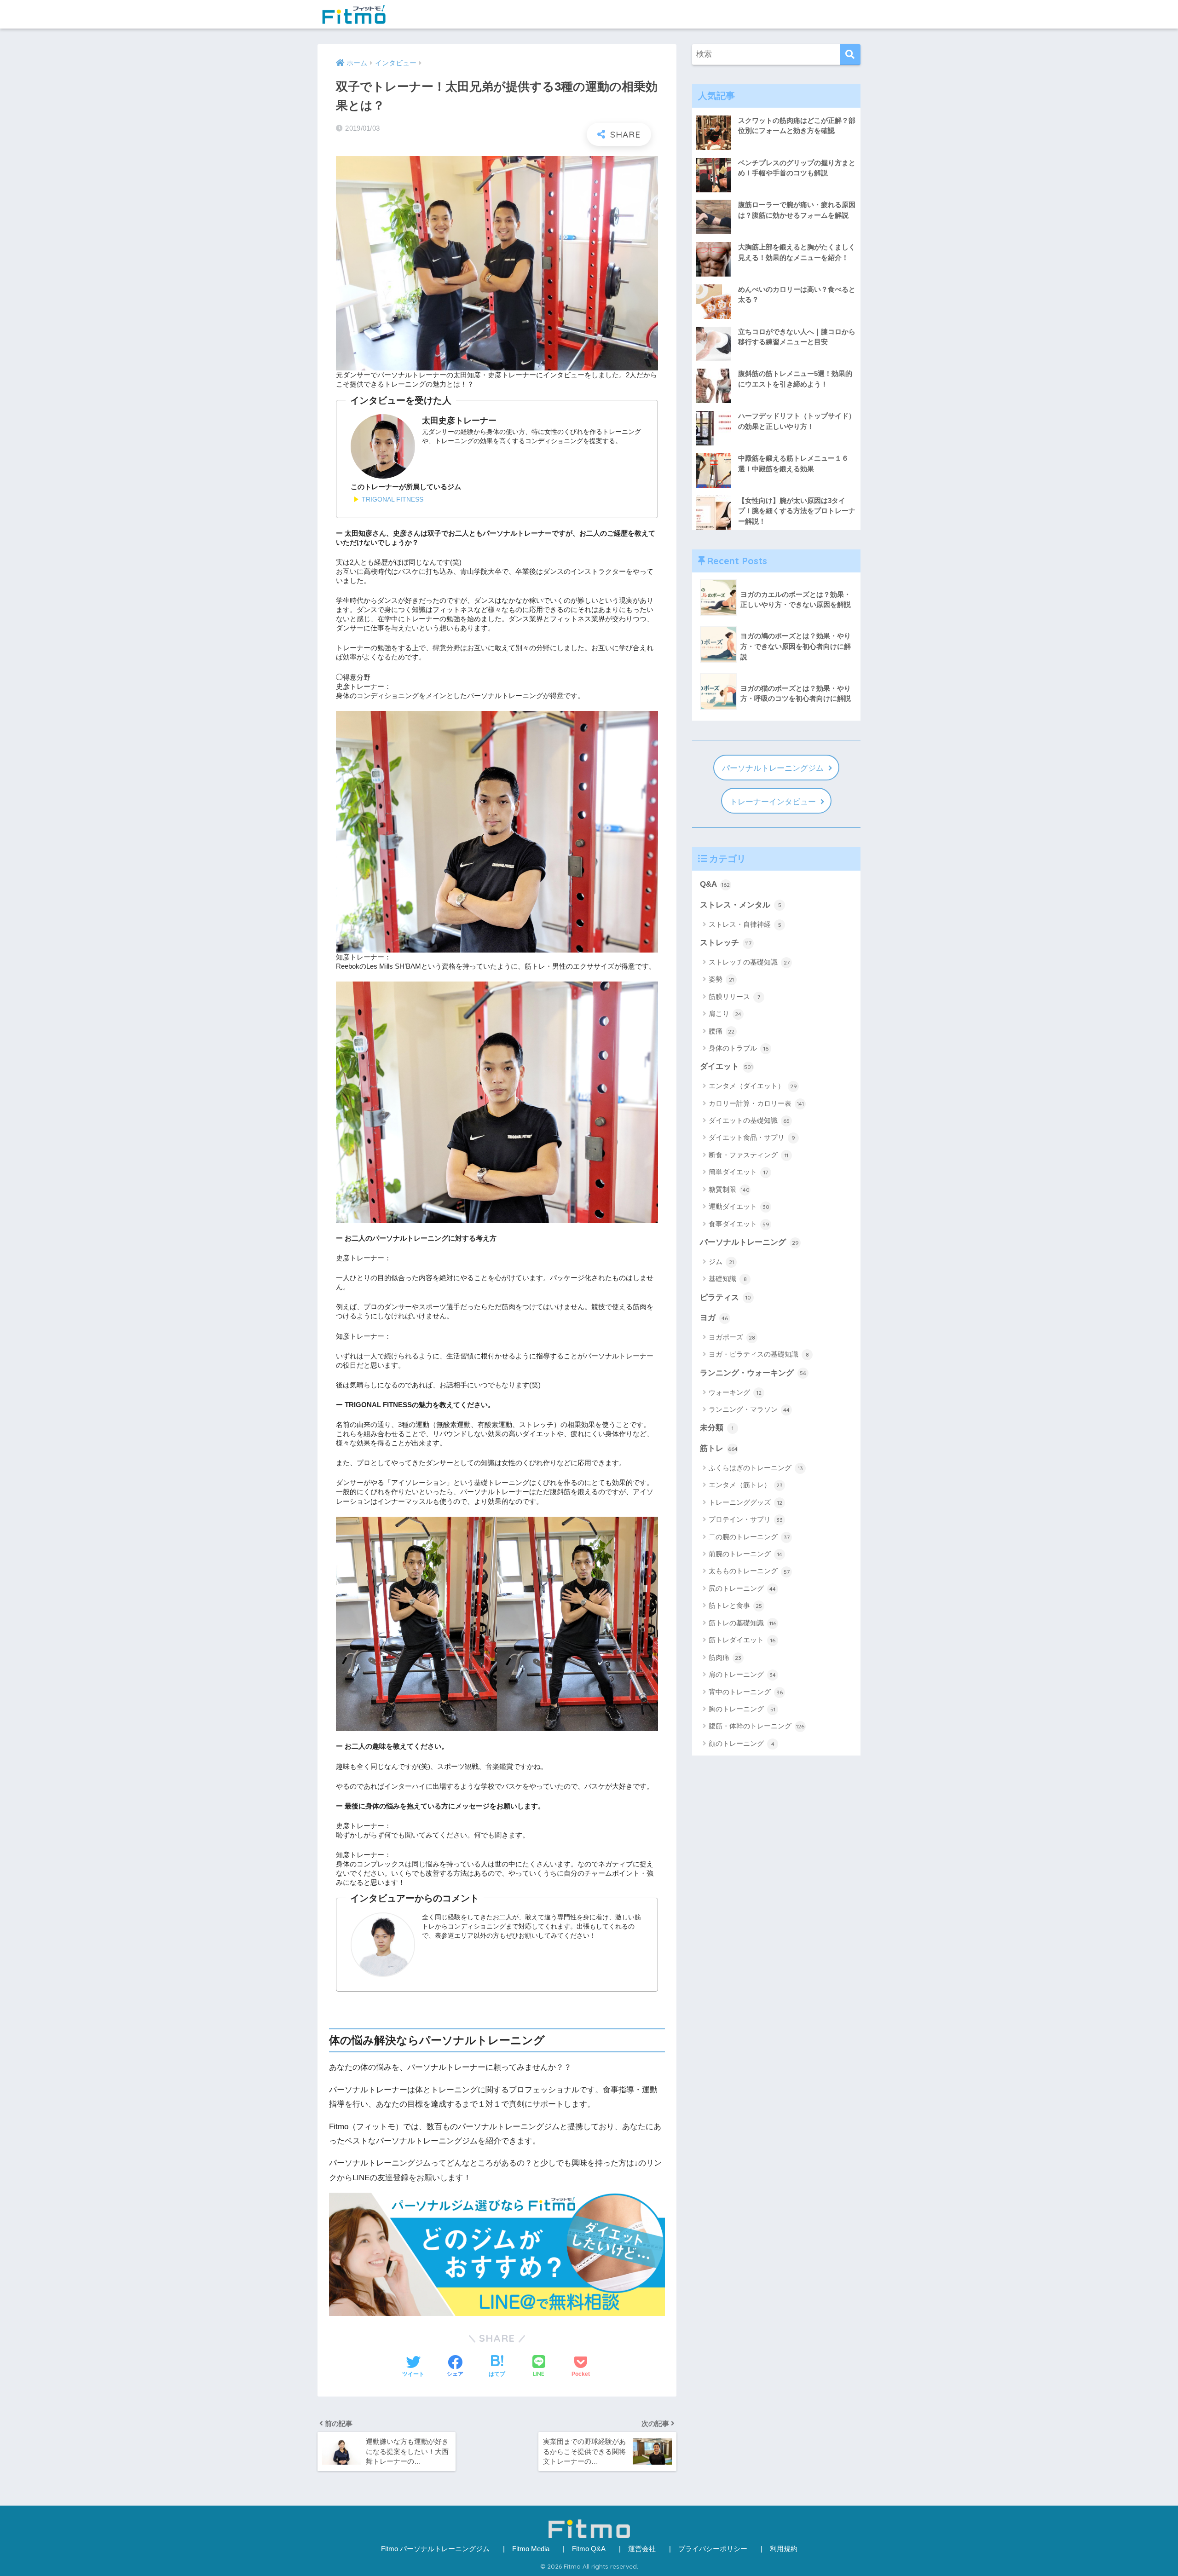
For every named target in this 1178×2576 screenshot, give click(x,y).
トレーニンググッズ (745, 1502)
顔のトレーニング (742, 1743)
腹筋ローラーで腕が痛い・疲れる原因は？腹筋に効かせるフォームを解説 (797, 210)
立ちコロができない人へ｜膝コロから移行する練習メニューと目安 (797, 337)
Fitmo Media (531, 2549)
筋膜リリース (734, 996)
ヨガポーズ (732, 1337)
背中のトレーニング (746, 1692)
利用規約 (784, 2549)
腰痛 (722, 1031)
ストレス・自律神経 (745, 924)
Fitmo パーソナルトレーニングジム (435, 2549)
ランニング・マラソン (749, 1409)
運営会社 (642, 2549)
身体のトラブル (739, 1048)
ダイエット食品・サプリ (752, 1137)
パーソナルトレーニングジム (773, 768)
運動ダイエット (739, 1206)
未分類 (717, 1428)
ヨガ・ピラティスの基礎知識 (759, 1354)
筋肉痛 (725, 1657)
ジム (721, 1262)
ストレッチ (726, 943)
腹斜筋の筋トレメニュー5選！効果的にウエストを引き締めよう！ (795, 379)
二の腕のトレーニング (749, 1537)
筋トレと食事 (735, 1605)
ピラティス (725, 1297)
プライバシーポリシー (713, 2549)
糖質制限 (729, 1189)
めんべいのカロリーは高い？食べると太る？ (797, 295)
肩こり (725, 1014)
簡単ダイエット (738, 1172)
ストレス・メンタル (741, 905)
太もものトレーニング (749, 1571)
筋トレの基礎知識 (742, 1623)
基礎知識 (728, 1279)
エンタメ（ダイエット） (753, 1086)
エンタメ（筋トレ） (746, 1485)
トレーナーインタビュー (773, 802)
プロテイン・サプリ (746, 1519)
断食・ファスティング (748, 1155)
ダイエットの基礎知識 (749, 1120)
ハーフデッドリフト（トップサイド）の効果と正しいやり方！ (797, 421)
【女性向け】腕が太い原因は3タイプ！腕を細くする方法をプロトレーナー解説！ (797, 511)
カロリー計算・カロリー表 (756, 1103)
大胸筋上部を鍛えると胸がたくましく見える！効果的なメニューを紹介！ (797, 252)
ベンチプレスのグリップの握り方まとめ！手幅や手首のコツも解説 (797, 168)
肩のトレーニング (742, 1674)
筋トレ (719, 1448)
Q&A (715, 884)
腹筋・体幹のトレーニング (756, 1726)
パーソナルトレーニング (749, 1242)
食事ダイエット (739, 1224)
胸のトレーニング (742, 1709)
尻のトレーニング (742, 1588)
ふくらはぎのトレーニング (756, 1468)
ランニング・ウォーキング (753, 1373)
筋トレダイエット (742, 1640)
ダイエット (726, 1066)
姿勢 (721, 979)
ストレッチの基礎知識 (749, 962)
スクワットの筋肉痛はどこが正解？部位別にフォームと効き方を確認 (797, 126)
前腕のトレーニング (745, 1554)
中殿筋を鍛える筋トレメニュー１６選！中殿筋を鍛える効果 (793, 463)
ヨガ (714, 1318)
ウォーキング (735, 1392)
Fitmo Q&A (589, 2549)
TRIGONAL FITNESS (393, 499)
